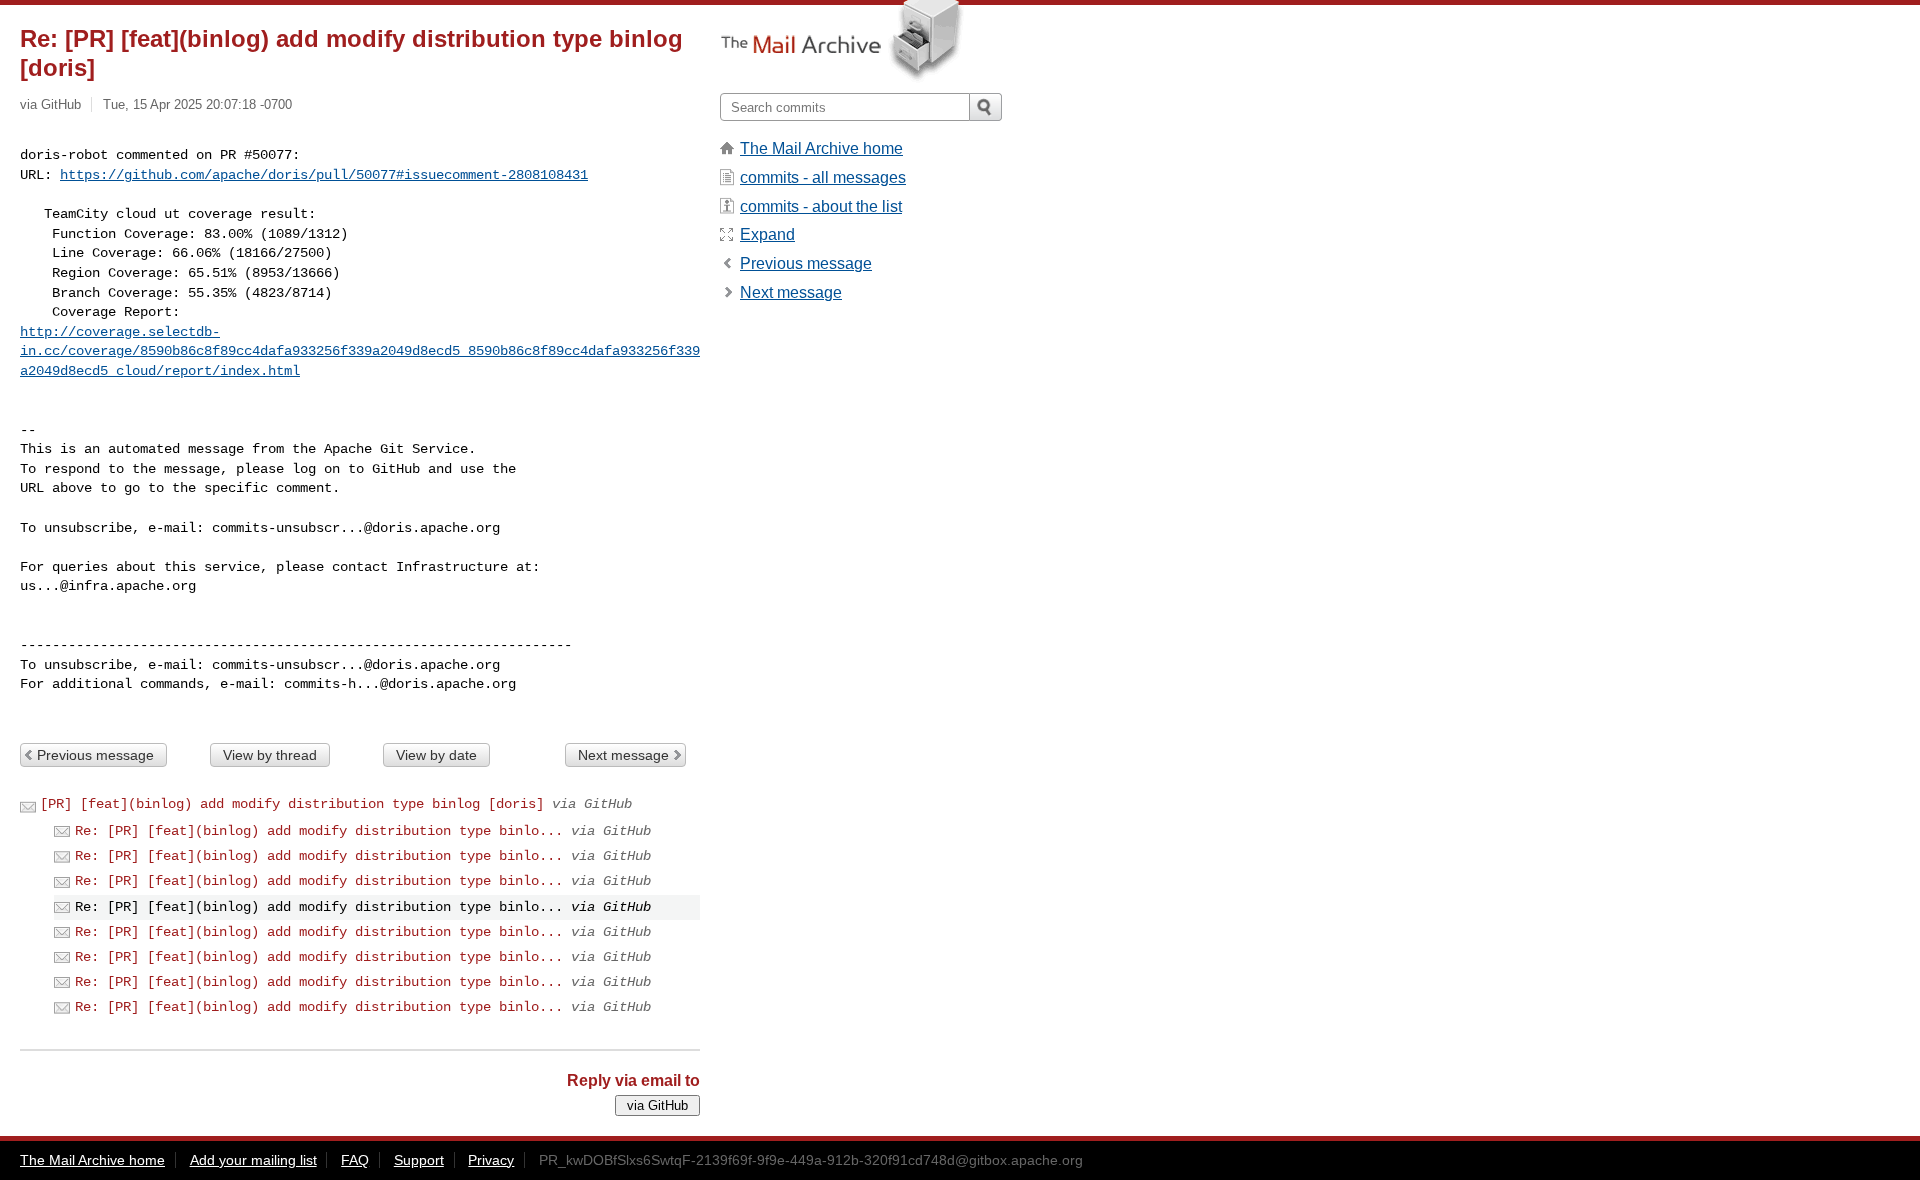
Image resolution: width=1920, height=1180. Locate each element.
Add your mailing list (253, 1160)
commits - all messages (823, 177)
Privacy (491, 1160)
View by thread (270, 755)
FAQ (355, 1160)
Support (419, 1160)
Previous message (95, 755)
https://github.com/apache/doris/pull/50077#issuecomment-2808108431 (324, 175)
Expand (767, 234)
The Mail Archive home (821, 148)
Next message (623, 755)
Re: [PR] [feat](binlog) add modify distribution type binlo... (319, 831)
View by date (436, 755)
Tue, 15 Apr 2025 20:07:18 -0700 (197, 104)
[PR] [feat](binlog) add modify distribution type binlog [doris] (292, 804)
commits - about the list (821, 206)
